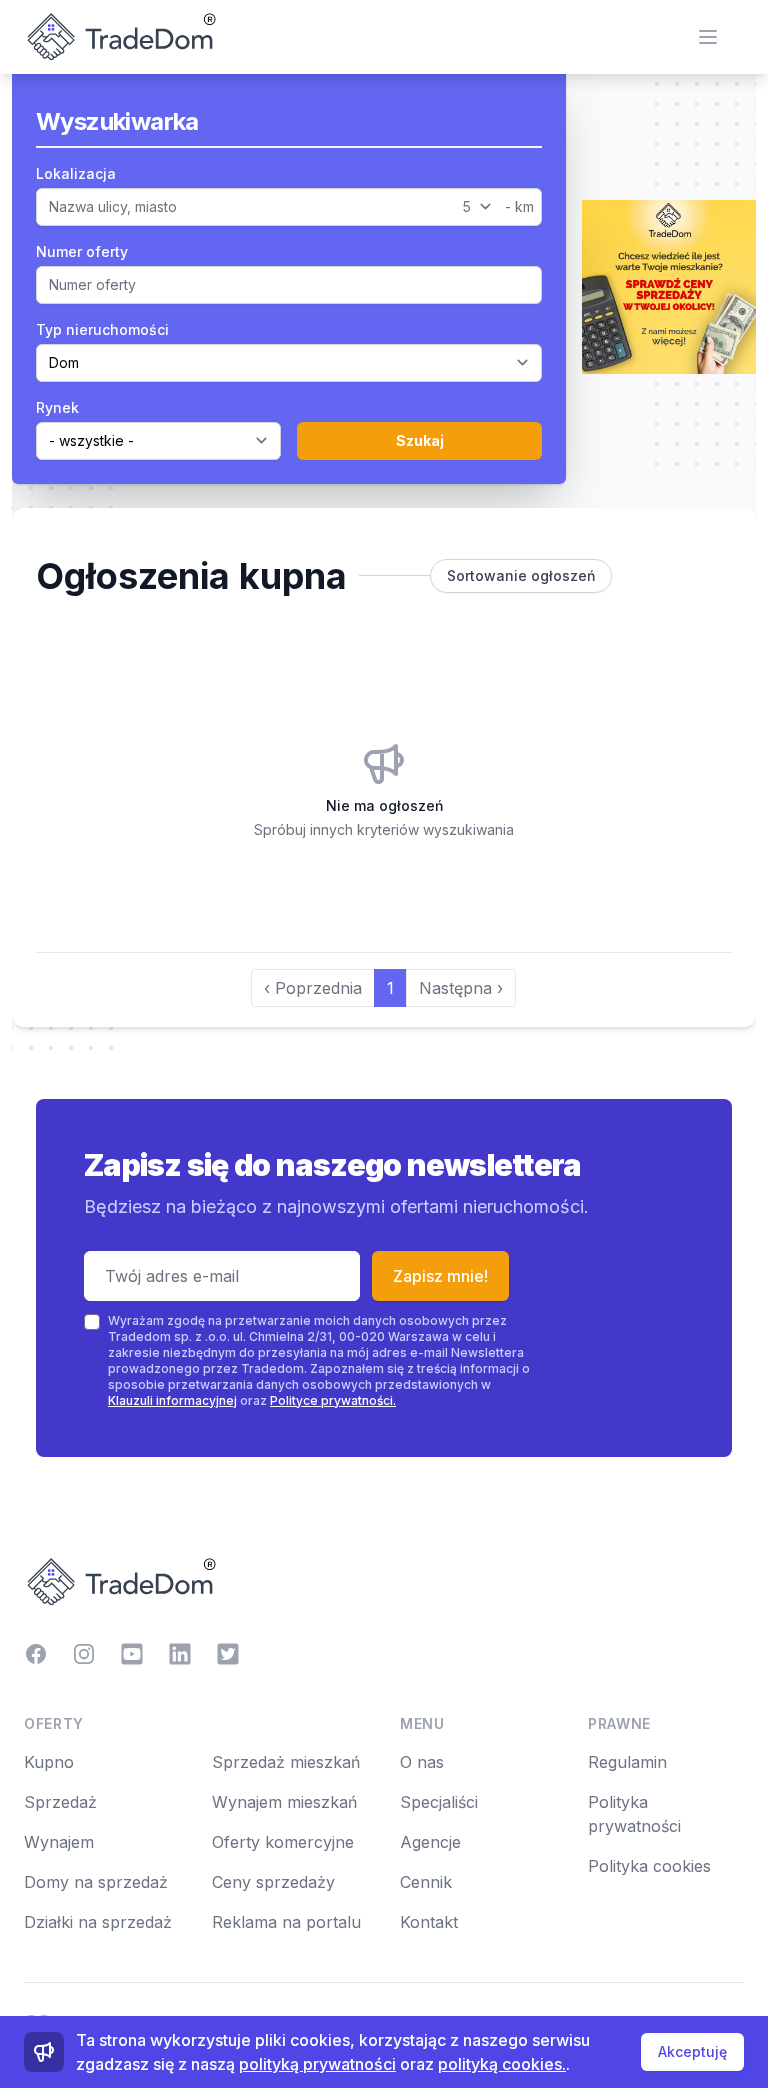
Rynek (57, 407)
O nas (422, 1762)
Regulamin (627, 1762)
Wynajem (59, 1842)
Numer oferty (82, 251)
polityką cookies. (502, 2064)
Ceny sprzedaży (273, 1882)
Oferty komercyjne (283, 1842)
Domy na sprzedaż (96, 1882)
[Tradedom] (120, 37)
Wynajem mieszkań (284, 1802)
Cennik (426, 1882)
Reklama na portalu (286, 1922)
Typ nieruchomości (102, 329)
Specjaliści (439, 1802)
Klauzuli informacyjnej (172, 1400)
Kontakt (429, 1922)
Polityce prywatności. (333, 1400)
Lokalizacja (76, 173)
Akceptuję (692, 2051)
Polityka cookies (649, 1866)
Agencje (430, 1842)
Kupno (49, 1762)
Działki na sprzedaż (98, 1922)
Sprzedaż (60, 1802)
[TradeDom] (384, 1582)
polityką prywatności (317, 2064)
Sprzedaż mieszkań (286, 1762)
